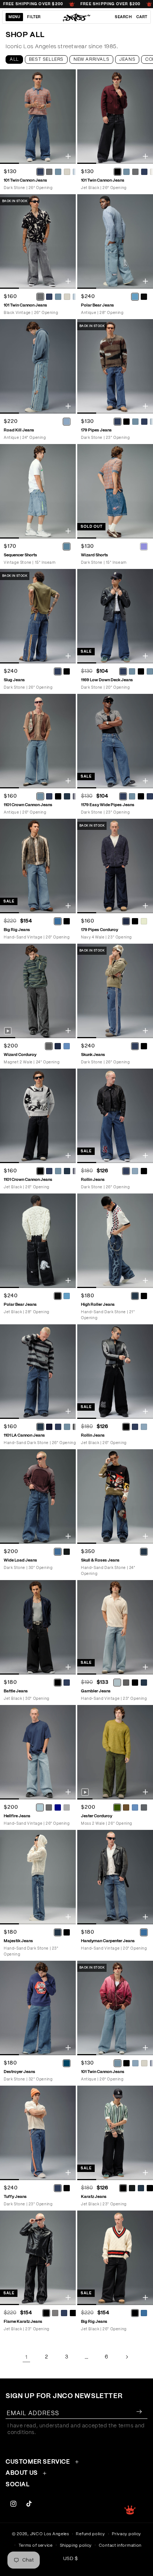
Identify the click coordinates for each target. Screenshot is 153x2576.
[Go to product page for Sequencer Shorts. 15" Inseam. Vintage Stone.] (38, 491)
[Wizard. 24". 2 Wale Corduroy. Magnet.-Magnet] (49, 1046)
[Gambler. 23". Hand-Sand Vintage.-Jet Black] (135, 1682)
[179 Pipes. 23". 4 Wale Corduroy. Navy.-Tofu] (144, 921)
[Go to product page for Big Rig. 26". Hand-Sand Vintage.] (38, 866)
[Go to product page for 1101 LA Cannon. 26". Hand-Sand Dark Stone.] (38, 1372)
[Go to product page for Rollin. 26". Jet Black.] (115, 1372)
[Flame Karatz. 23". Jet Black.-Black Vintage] (55, 2313)
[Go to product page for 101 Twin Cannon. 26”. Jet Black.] (115, 117)
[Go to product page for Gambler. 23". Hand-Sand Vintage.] (115, 1627)
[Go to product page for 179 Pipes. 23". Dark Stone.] (115, 366)
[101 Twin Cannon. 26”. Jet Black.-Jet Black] (117, 172)
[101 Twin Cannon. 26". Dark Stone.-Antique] (58, 172)
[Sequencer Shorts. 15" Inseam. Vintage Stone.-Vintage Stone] (66, 546)
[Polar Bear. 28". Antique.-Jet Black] (144, 297)
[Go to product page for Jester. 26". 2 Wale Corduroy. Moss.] (115, 1752)
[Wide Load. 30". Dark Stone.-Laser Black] (66, 1552)
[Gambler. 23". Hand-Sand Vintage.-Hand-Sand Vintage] (117, 1682)
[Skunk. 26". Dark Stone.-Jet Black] (144, 1046)
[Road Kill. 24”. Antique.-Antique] (66, 421)
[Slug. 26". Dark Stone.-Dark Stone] (58, 671)
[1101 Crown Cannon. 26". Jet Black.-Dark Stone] (49, 1171)
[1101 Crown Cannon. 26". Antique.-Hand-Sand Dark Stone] (67, 796)
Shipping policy (76, 2545)
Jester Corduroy (97, 1816)
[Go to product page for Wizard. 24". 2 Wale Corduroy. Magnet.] (38, 991)
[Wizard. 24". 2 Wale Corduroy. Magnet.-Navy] (58, 1046)
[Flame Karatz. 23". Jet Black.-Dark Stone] (64, 2313)
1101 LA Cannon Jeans (24, 1435)
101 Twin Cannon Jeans (25, 180)
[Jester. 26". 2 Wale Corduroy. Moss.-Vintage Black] (144, 1807)
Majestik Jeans (18, 1941)
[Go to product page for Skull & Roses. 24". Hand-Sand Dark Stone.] (115, 1496)
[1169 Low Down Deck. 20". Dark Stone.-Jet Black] (141, 671)
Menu (14, 17)
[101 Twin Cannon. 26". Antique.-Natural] (144, 2063)
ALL (14, 59)
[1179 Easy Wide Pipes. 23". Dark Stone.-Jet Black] (141, 796)
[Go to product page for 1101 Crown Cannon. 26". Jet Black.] (38, 1116)
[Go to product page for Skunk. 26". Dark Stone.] (115, 991)
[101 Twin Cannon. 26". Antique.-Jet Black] (126, 2063)
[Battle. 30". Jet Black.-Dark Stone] (66, 1682)
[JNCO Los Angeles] (77, 17)
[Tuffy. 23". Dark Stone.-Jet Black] (66, 2188)
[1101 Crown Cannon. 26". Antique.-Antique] (40, 796)
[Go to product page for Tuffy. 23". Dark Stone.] (38, 2133)
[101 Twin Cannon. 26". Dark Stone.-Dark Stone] (40, 172)
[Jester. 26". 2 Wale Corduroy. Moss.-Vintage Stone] (135, 1807)
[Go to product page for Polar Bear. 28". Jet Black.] (38, 1241)
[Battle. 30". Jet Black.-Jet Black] (58, 1682)
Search (123, 17)
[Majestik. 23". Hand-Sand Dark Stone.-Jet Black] (66, 1932)
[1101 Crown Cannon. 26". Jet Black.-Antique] (58, 1171)
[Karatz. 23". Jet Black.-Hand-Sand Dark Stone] (141, 2188)
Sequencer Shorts (20, 555)
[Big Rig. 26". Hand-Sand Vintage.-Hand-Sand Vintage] (58, 921)
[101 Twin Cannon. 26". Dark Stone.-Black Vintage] (49, 172)
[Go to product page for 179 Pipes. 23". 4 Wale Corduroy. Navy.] (115, 866)
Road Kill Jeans (19, 430)
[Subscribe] (139, 2412)
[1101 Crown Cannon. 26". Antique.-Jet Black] (58, 796)
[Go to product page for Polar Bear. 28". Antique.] (115, 241)
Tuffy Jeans (15, 2197)
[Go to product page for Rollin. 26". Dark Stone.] (115, 1116)
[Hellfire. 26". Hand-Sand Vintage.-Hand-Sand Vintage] (40, 1807)
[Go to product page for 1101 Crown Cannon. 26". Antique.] (38, 741)
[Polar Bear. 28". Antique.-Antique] (135, 297)
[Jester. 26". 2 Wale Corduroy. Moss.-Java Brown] (126, 1807)
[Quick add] (68, 156)
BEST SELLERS (46, 59)
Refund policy (90, 2534)
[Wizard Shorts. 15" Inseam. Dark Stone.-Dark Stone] (144, 546)
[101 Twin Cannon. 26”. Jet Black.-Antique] (126, 172)
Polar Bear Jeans (97, 305)
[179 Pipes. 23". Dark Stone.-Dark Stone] (117, 421)
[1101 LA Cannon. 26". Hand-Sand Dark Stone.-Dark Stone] (58, 1427)
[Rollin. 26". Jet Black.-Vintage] (144, 1427)
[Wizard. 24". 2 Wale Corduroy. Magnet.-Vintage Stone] (66, 1046)
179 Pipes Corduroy (100, 930)
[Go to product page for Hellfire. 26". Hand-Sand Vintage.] (38, 1752)
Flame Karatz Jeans (23, 2322)
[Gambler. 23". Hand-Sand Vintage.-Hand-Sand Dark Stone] (144, 1682)
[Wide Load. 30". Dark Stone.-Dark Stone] (58, 1552)
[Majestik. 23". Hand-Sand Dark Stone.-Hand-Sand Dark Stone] (58, 1932)
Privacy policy (126, 2534)
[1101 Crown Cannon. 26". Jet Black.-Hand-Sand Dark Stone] (67, 1171)
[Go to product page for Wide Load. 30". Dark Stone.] (38, 1496)
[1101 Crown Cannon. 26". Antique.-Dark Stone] (49, 796)
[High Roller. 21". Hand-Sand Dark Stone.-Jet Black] (144, 1296)
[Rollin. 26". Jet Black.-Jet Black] (126, 1427)
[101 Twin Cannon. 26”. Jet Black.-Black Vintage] (135, 172)
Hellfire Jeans (17, 1816)
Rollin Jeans (93, 1180)
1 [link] (26, 2357)
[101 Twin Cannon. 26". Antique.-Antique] (117, 2063)
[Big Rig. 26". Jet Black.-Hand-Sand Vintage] (144, 2313)
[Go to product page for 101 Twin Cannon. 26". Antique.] (115, 2008)
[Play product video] (8, 1031)
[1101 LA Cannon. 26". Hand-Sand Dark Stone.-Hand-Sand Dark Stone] (40, 1427)
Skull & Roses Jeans (100, 1560)
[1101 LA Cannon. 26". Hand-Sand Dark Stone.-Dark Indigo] (49, 1427)
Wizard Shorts (95, 555)
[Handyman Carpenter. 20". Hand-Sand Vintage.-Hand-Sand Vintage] (144, 1932)
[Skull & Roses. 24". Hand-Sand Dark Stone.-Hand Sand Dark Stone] (144, 1552)
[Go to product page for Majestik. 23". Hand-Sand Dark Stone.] (38, 1877)
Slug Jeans (14, 680)
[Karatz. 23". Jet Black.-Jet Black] (123, 2188)
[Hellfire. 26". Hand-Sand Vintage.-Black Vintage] (49, 1807)
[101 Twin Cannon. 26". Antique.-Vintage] (135, 2063)
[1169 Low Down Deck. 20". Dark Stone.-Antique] (132, 671)
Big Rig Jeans (17, 930)
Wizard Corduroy (20, 1055)
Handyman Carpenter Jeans (108, 1941)
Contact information (120, 2545)
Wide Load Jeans (20, 1560)
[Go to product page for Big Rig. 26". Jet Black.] (115, 2258)
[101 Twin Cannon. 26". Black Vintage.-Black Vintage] (40, 297)
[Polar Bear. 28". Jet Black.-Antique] (66, 1296)
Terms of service (36, 2545)
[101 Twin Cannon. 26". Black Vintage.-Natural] (67, 297)
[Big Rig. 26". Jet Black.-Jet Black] (135, 2313)
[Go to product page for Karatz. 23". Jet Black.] (115, 2133)
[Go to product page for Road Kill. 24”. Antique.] (38, 366)
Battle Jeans (16, 1691)
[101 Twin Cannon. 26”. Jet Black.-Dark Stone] (144, 172)
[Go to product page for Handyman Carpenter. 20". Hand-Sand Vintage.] (115, 1877)
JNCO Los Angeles (50, 2534)
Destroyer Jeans (19, 2072)
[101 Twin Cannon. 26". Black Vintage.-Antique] (58, 297)
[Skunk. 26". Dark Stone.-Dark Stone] (135, 1046)
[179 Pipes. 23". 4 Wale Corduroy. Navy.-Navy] (126, 921)
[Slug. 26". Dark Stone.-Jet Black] (66, 671)
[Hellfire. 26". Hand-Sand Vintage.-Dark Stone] (58, 1807)
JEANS (127, 59)
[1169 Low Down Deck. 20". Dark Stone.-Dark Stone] (123, 671)
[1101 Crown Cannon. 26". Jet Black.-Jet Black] (40, 1171)
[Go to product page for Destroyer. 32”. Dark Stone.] (38, 2008)
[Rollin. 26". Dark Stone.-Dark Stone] (126, 1171)
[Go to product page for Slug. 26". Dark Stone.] (38, 616)
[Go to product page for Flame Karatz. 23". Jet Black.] (38, 2258)
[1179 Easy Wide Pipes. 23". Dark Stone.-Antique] (132, 796)
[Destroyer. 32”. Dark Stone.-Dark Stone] (66, 2063)
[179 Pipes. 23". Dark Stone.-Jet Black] (126, 421)
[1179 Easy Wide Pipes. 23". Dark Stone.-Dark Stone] (123, 796)
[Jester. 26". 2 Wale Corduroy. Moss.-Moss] (117, 1807)
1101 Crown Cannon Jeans (28, 805)
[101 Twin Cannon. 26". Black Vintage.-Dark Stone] (49, 297)
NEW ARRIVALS (91, 59)
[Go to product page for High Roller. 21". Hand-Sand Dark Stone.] (115, 1241)
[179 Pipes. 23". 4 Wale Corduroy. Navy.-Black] (135, 921)
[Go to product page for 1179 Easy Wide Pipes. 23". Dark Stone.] (115, 741)
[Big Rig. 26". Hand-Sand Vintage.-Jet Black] (66, 921)
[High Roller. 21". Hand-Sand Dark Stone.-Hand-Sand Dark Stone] (135, 1296)
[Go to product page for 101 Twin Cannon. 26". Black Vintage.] (38, 241)
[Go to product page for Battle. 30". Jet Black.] (38, 1627)
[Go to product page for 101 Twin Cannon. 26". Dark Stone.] (38, 117)
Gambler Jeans (96, 1691)
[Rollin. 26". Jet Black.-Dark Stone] (135, 1427)
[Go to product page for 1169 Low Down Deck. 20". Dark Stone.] (115, 616)
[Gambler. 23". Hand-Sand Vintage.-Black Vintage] (126, 1682)
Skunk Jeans (93, 1055)
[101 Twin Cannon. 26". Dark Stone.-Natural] (67, 172)
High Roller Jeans (98, 1304)
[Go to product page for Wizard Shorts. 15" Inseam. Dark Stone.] (115, 491)
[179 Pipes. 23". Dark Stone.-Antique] (135, 421)
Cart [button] (142, 17)
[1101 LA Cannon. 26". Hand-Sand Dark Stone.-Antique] (67, 1427)
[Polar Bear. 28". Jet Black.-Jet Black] (58, 1296)
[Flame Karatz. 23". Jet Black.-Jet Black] (46, 2313)
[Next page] (127, 2357)
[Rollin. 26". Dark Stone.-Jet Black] (144, 1171)
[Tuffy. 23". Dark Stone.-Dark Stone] (58, 2188)
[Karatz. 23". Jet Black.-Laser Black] (132, 2188)
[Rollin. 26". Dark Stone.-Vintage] (135, 1171)
